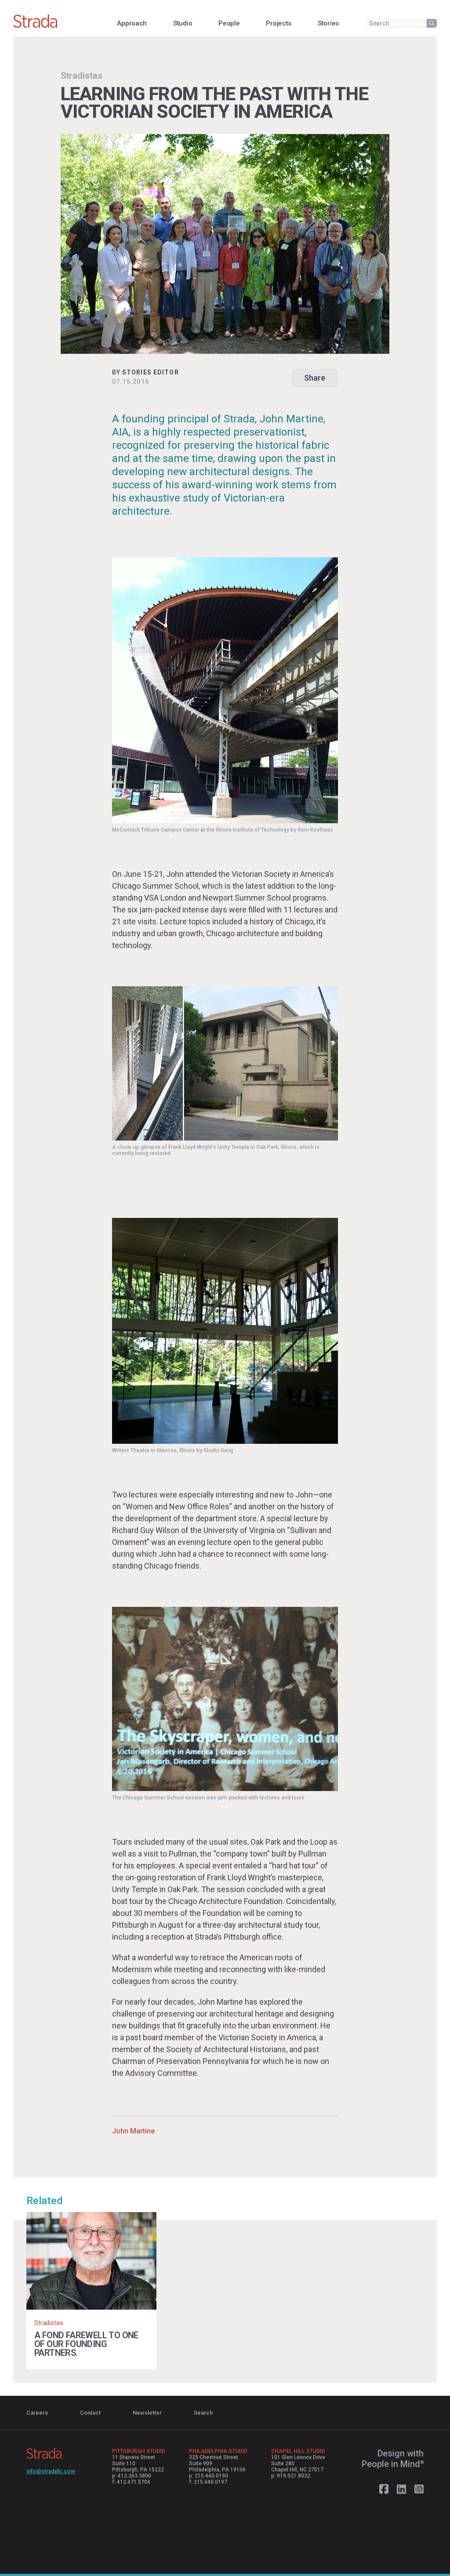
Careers (37, 2413)
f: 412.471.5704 (131, 2482)
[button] (132, 23)
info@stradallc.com (51, 2471)
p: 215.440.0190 (209, 2476)
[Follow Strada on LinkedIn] (401, 2489)
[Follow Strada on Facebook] (384, 2489)
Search (203, 2413)
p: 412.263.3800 (132, 2476)
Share (315, 378)
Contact (90, 2413)
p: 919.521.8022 (291, 2476)
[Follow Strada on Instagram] (419, 2489)
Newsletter (147, 2413)
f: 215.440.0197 (208, 2482)
